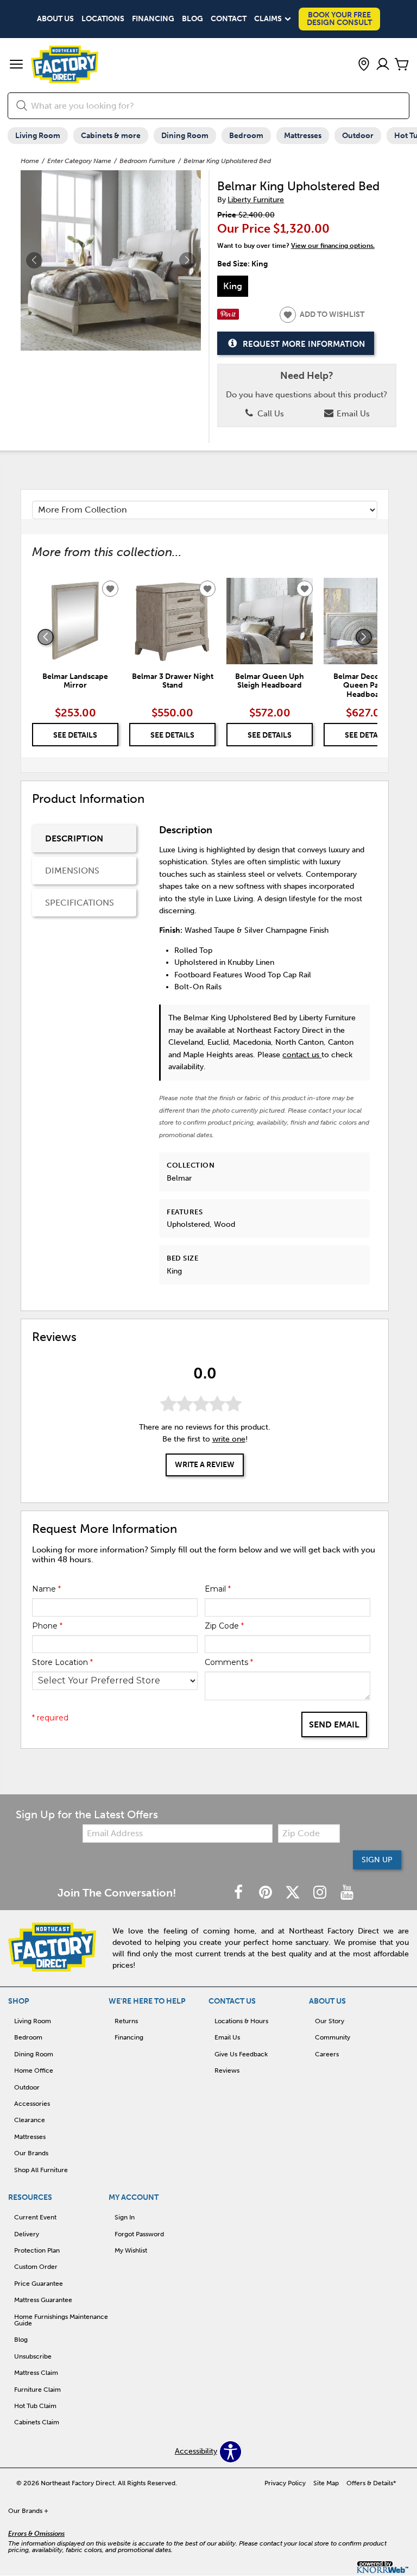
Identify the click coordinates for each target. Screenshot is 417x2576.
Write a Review (205, 1465)
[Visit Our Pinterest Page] (267, 1893)
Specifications (80, 903)
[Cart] (402, 65)
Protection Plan (37, 2250)
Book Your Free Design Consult (339, 19)
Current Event (35, 2217)
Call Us (270, 414)
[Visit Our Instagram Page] (321, 1893)
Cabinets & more (111, 136)
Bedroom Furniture (147, 161)
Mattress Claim (36, 2373)
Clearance (30, 2120)
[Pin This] (228, 317)
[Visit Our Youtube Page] (347, 1893)
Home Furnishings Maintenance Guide (61, 2320)
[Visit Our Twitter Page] (294, 1893)
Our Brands (31, 2153)
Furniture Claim (37, 2390)
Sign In (125, 2217)
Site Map (326, 2483)
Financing (153, 19)
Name (46, 1589)
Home (30, 161)
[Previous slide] (46, 637)
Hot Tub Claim (35, 2406)
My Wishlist (131, 2250)
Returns (126, 2021)
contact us (302, 1055)
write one (229, 1439)
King (233, 286)
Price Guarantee (39, 2284)
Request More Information (304, 344)
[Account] (383, 65)
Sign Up (377, 1860)
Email (218, 1589)
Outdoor (358, 136)
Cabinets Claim (37, 2422)
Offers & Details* (371, 2483)
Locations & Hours (241, 2021)
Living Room (38, 136)
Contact (229, 19)
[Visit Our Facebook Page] (239, 1893)
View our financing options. (333, 246)
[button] (16, 65)
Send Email (334, 1724)
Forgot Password (139, 2234)
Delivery (27, 2234)
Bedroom (246, 136)
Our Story (330, 2021)
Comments (229, 1662)
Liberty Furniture (256, 200)
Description (74, 838)
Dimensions (72, 871)
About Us (55, 19)
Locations (103, 19)
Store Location (62, 1662)
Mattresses (303, 136)
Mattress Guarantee (43, 2300)
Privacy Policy (285, 2483)
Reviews (227, 2070)
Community (333, 2037)
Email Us (352, 414)
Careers (327, 2054)
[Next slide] (364, 637)
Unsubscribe (33, 2356)
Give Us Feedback (241, 2054)
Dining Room (185, 136)
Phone (47, 1626)
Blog (192, 19)
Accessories (32, 2104)
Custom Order (36, 2267)
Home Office (34, 2070)
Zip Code (224, 1626)
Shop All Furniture (41, 2170)
